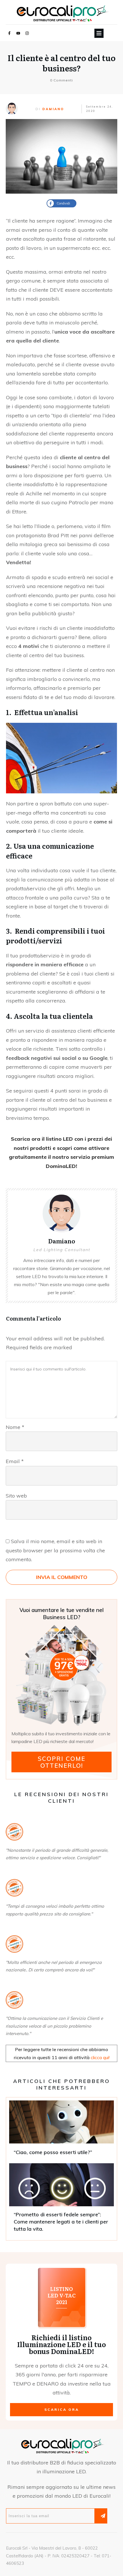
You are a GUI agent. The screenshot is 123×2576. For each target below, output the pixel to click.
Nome (15, 1427)
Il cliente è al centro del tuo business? (61, 63)
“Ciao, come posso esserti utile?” (61, 2130)
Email (15, 1461)
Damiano (53, 109)
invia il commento (62, 1577)
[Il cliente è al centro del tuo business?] (61, 156)
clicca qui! (100, 2057)
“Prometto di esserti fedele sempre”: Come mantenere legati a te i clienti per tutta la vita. (61, 2200)
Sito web (16, 1496)
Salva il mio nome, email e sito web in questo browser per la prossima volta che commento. (55, 1550)
